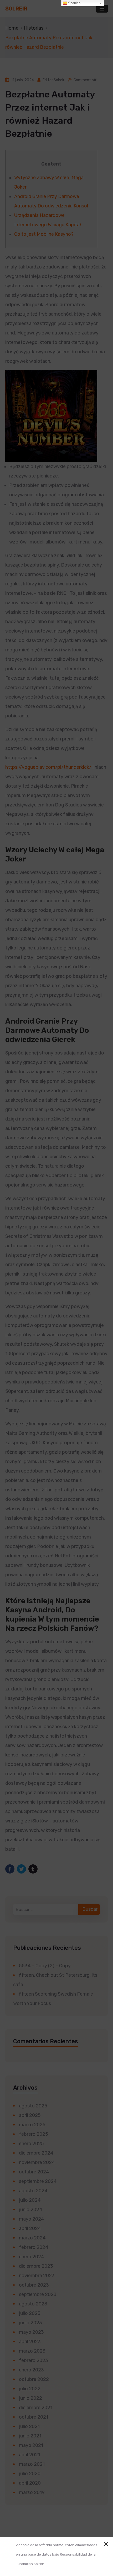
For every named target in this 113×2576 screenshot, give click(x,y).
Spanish (74, 3)
